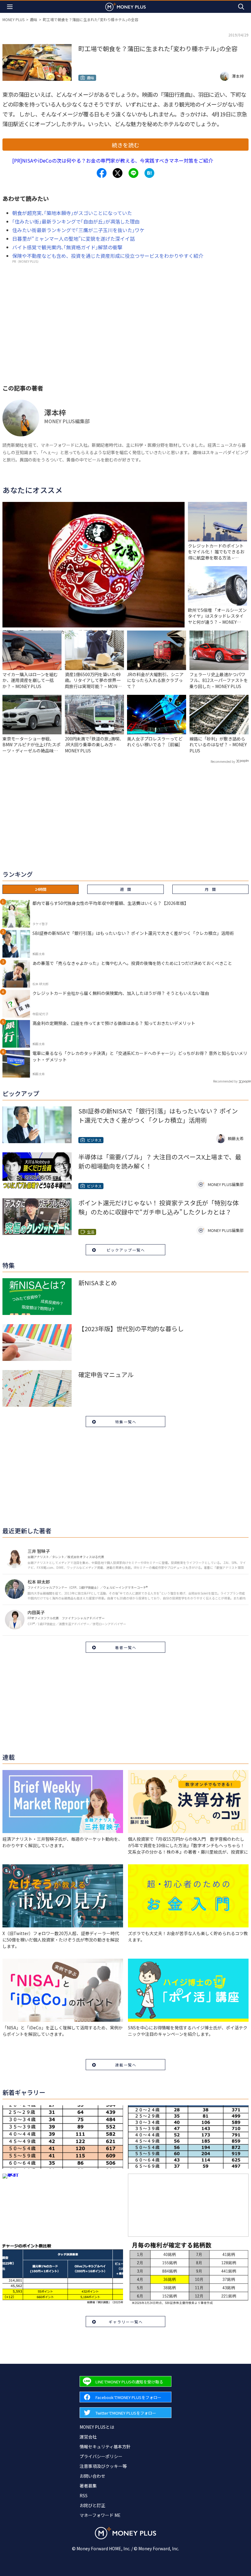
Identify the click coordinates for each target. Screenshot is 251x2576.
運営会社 (88, 2437)
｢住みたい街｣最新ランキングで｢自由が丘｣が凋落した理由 (76, 221)
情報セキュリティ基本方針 (105, 2446)
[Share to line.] (133, 173)
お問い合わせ (92, 2476)
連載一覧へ (126, 2065)
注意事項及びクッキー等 (103, 2466)
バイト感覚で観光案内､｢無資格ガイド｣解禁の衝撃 (67, 247)
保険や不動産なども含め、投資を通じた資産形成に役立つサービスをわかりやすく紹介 (108, 256)
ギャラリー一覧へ (126, 2322)
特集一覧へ (126, 1422)
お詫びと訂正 (92, 2505)
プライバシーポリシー (101, 2456)
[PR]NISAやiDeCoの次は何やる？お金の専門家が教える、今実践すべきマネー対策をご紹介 (113, 160)
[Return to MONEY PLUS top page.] (125, 7)
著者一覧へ (126, 1647)
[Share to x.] (118, 173)
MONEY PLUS (13, 19)
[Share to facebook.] (102, 173)
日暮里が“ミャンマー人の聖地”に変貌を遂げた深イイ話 (73, 239)
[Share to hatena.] (149, 173)
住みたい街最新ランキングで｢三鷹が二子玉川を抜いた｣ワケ (78, 230)
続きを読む (125, 145)
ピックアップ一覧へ (126, 1250)
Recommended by (223, 761)
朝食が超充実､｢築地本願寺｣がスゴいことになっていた (72, 213)
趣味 (34, 19)
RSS (84, 2495)
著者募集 (88, 2486)
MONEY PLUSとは (97, 2427)
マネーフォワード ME (100, 2515)
